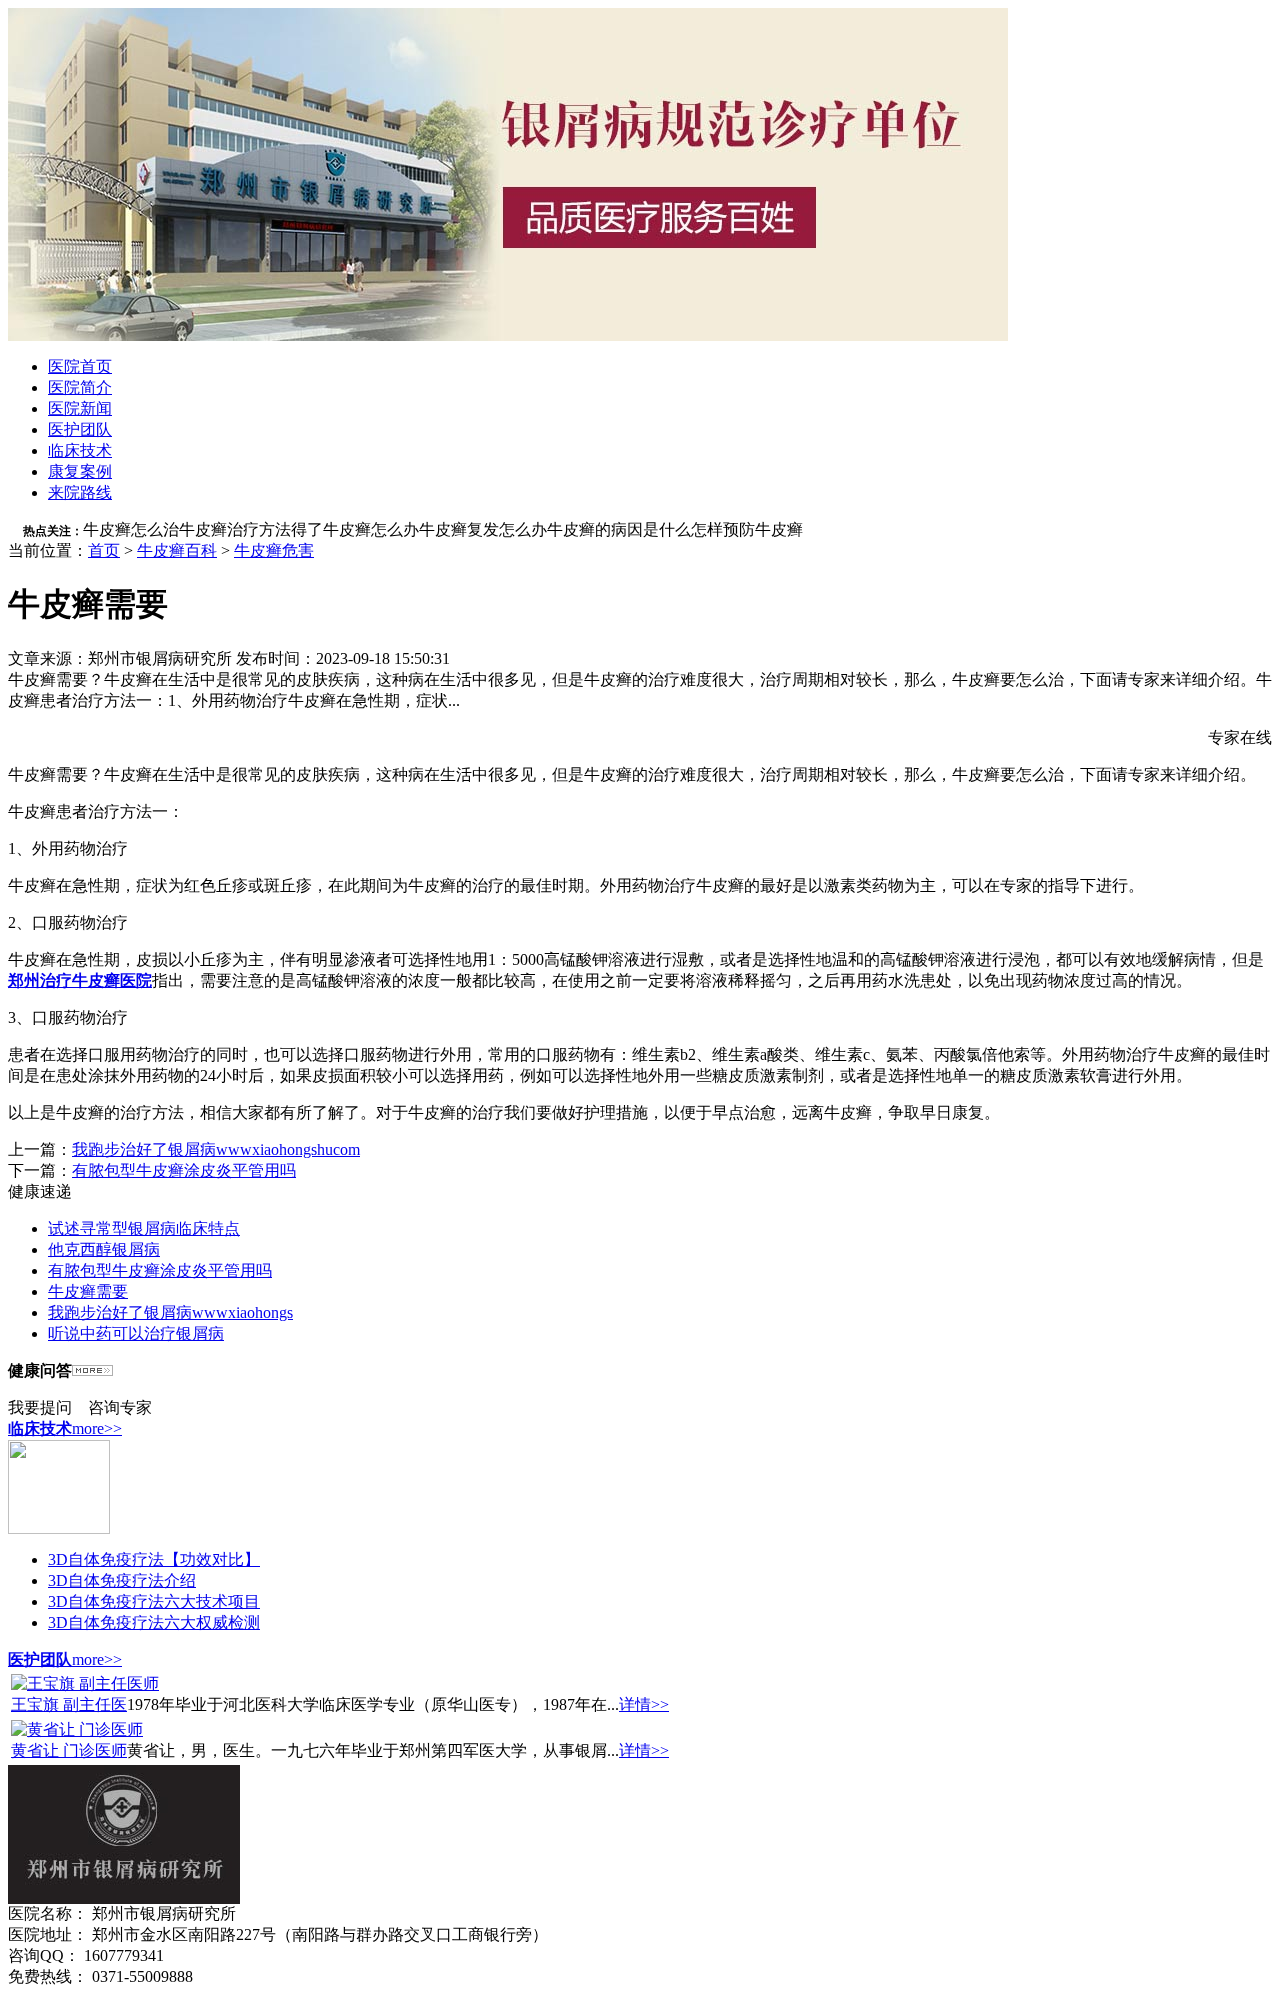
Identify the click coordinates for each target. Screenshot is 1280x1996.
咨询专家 (120, 1407)
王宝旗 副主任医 (69, 1704)
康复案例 (80, 471)
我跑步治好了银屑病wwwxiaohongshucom (216, 1149)
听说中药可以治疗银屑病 (136, 1333)
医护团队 (80, 429)
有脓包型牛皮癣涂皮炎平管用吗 (184, 1170)
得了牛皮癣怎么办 (355, 529)
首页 (104, 550)
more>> (97, 1428)
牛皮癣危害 (274, 550)
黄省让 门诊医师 (69, 1750)
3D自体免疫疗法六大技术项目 (154, 1601)
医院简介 (80, 387)
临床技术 (80, 450)
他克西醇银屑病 (104, 1249)
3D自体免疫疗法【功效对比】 (154, 1559)
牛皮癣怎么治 (131, 529)
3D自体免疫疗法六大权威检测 (154, 1622)
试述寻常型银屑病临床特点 (144, 1228)
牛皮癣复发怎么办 (483, 529)
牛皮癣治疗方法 (235, 529)
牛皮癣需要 (88, 1291)
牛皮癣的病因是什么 (619, 529)
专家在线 (1240, 737)
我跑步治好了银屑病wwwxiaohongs (170, 1312)
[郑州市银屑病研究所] (508, 335)
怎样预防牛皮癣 (747, 529)
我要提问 (40, 1407)
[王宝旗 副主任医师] (85, 1683)
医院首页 (80, 366)
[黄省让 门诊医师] (77, 1729)
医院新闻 (80, 408)
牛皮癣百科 (177, 550)
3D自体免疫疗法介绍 (122, 1580)
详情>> (644, 1704)
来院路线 (80, 492)
